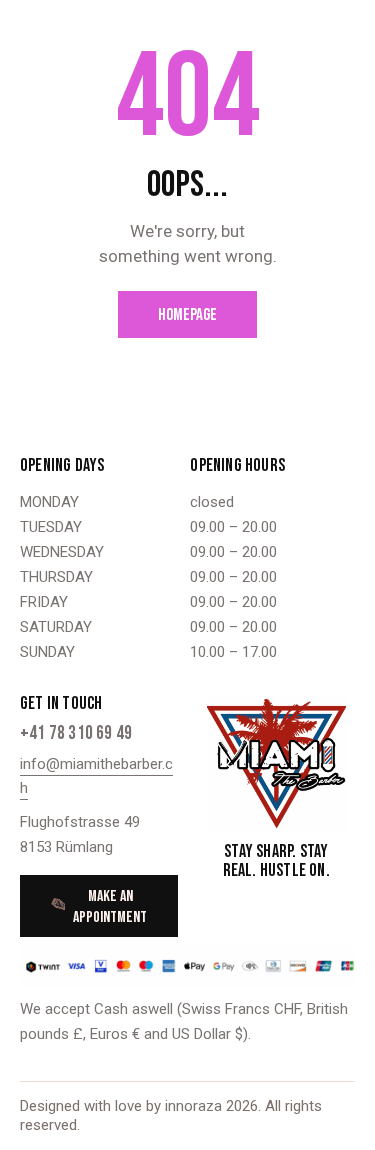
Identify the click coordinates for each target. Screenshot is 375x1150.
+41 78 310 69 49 (76, 733)
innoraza (195, 1106)
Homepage (187, 315)
